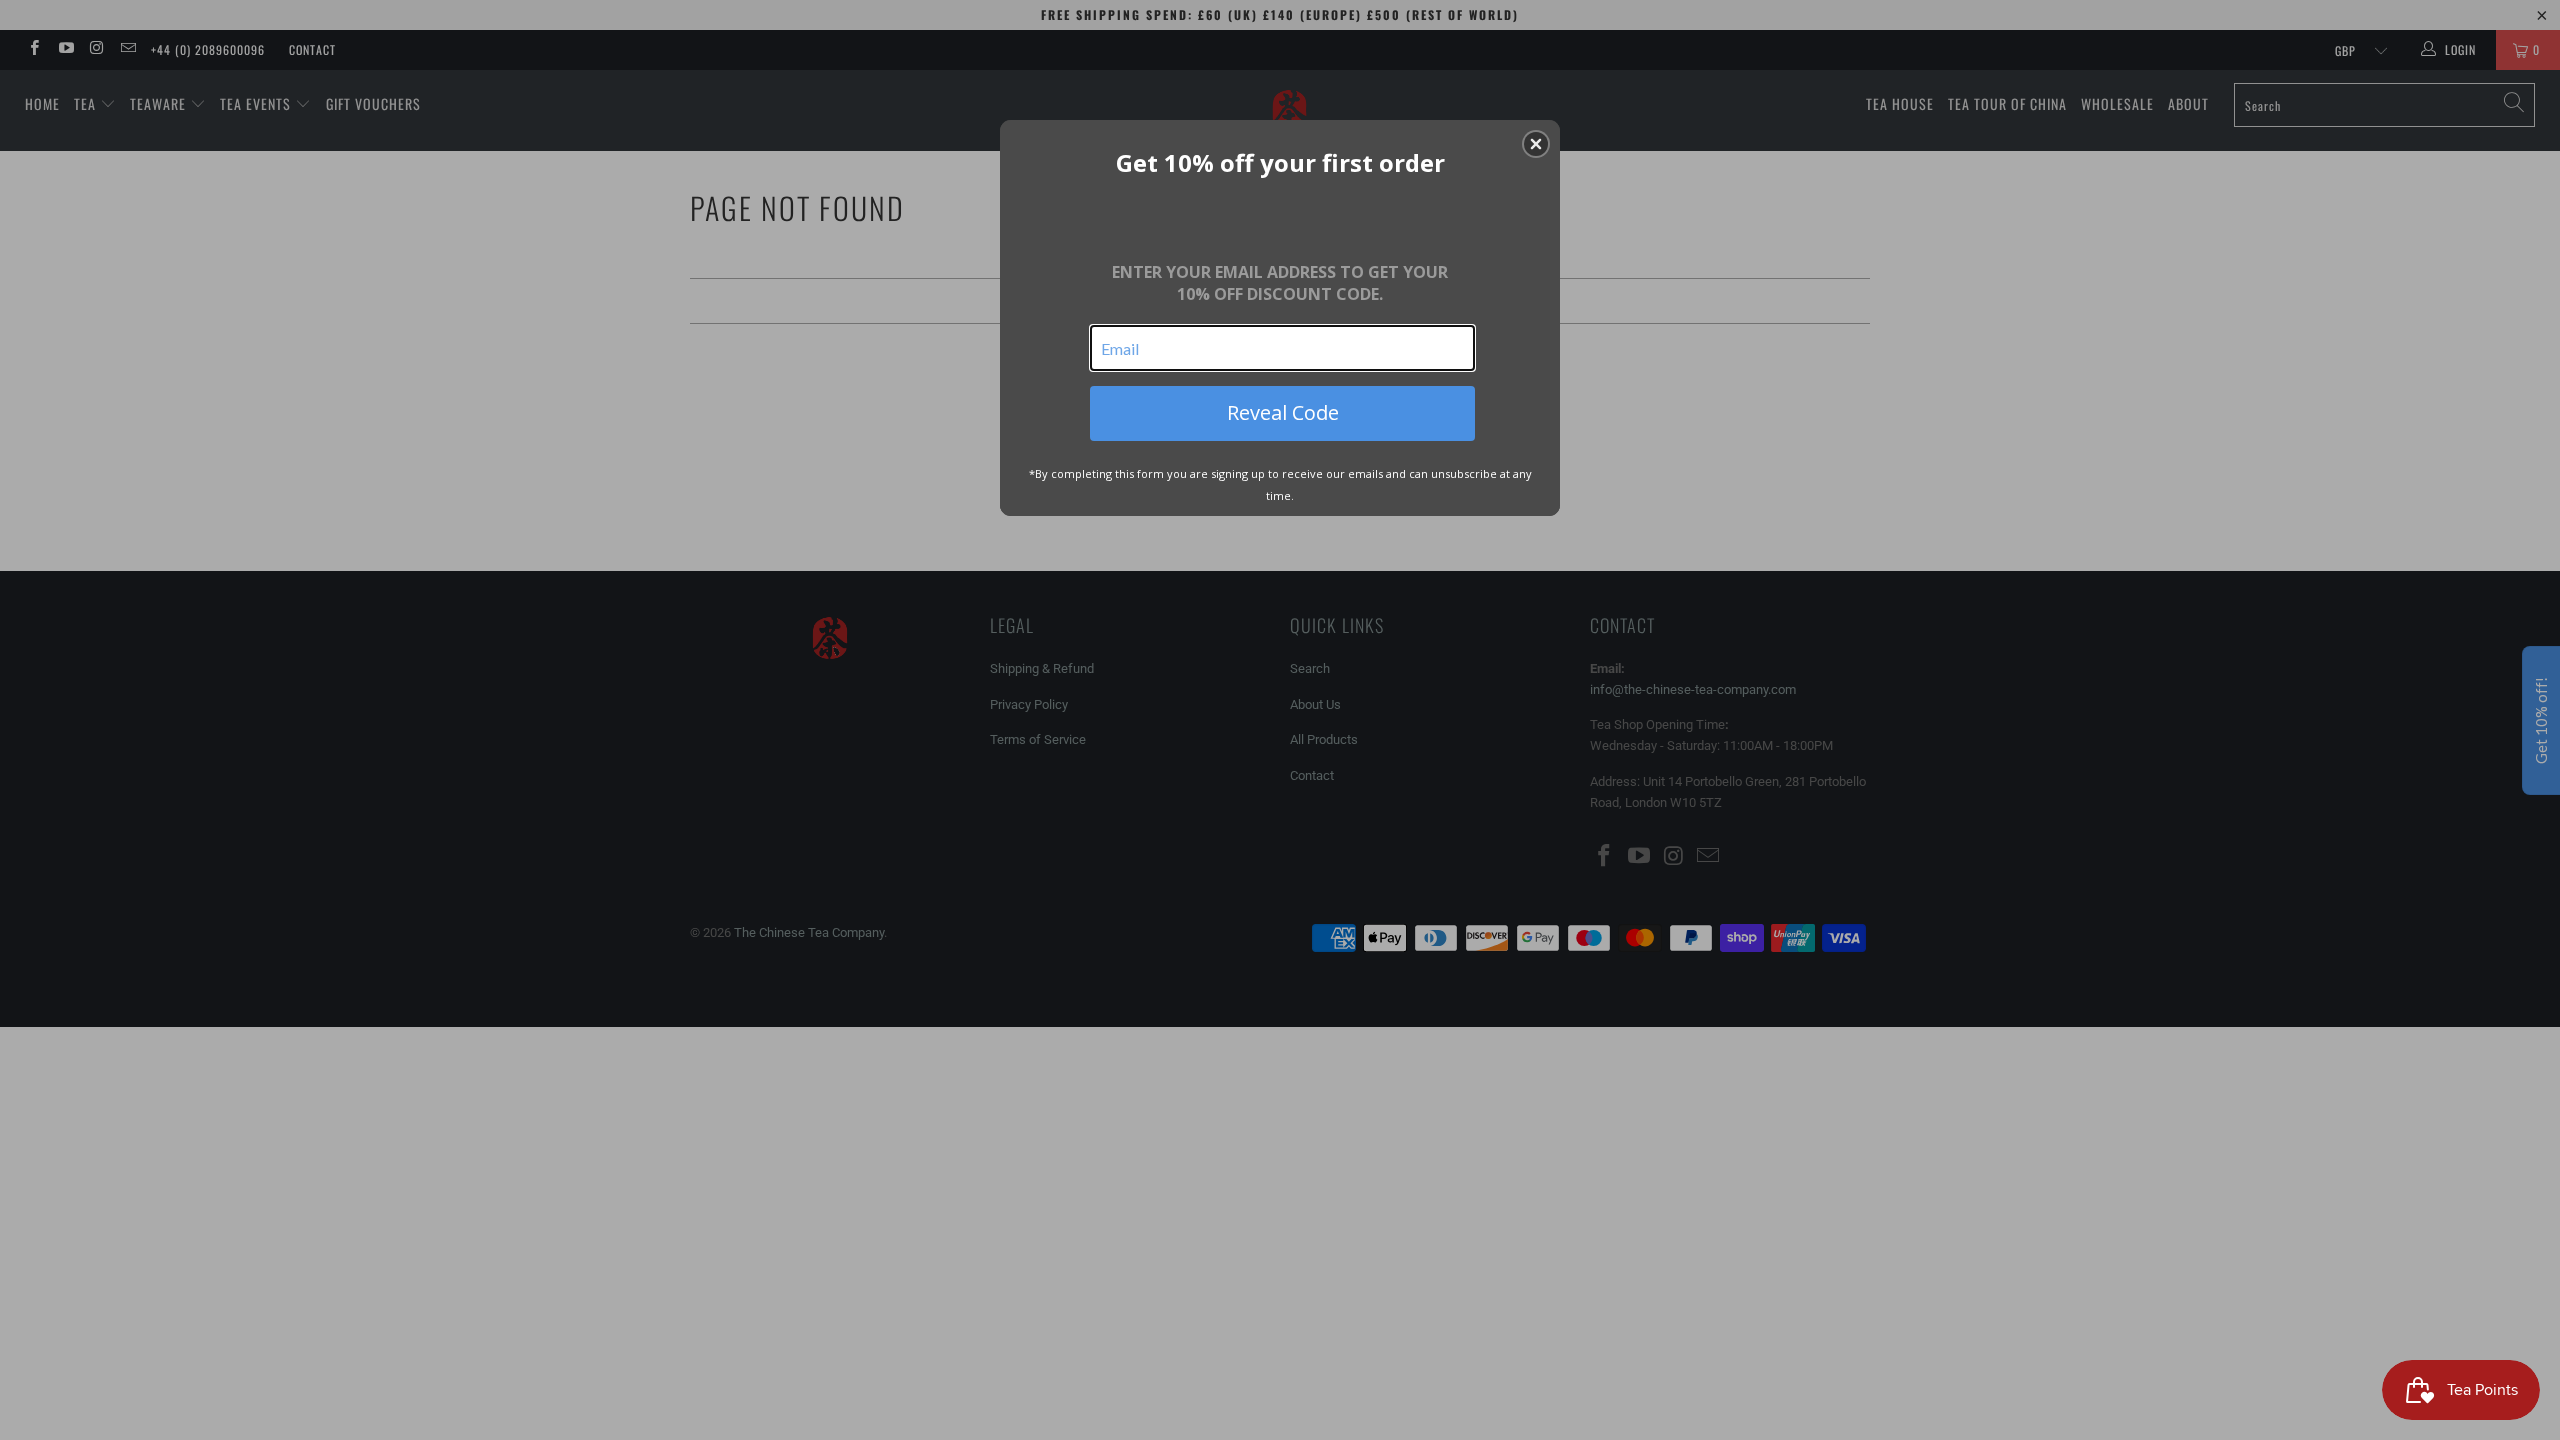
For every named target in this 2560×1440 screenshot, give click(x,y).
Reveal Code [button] (1283, 412)
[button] (1536, 144)
